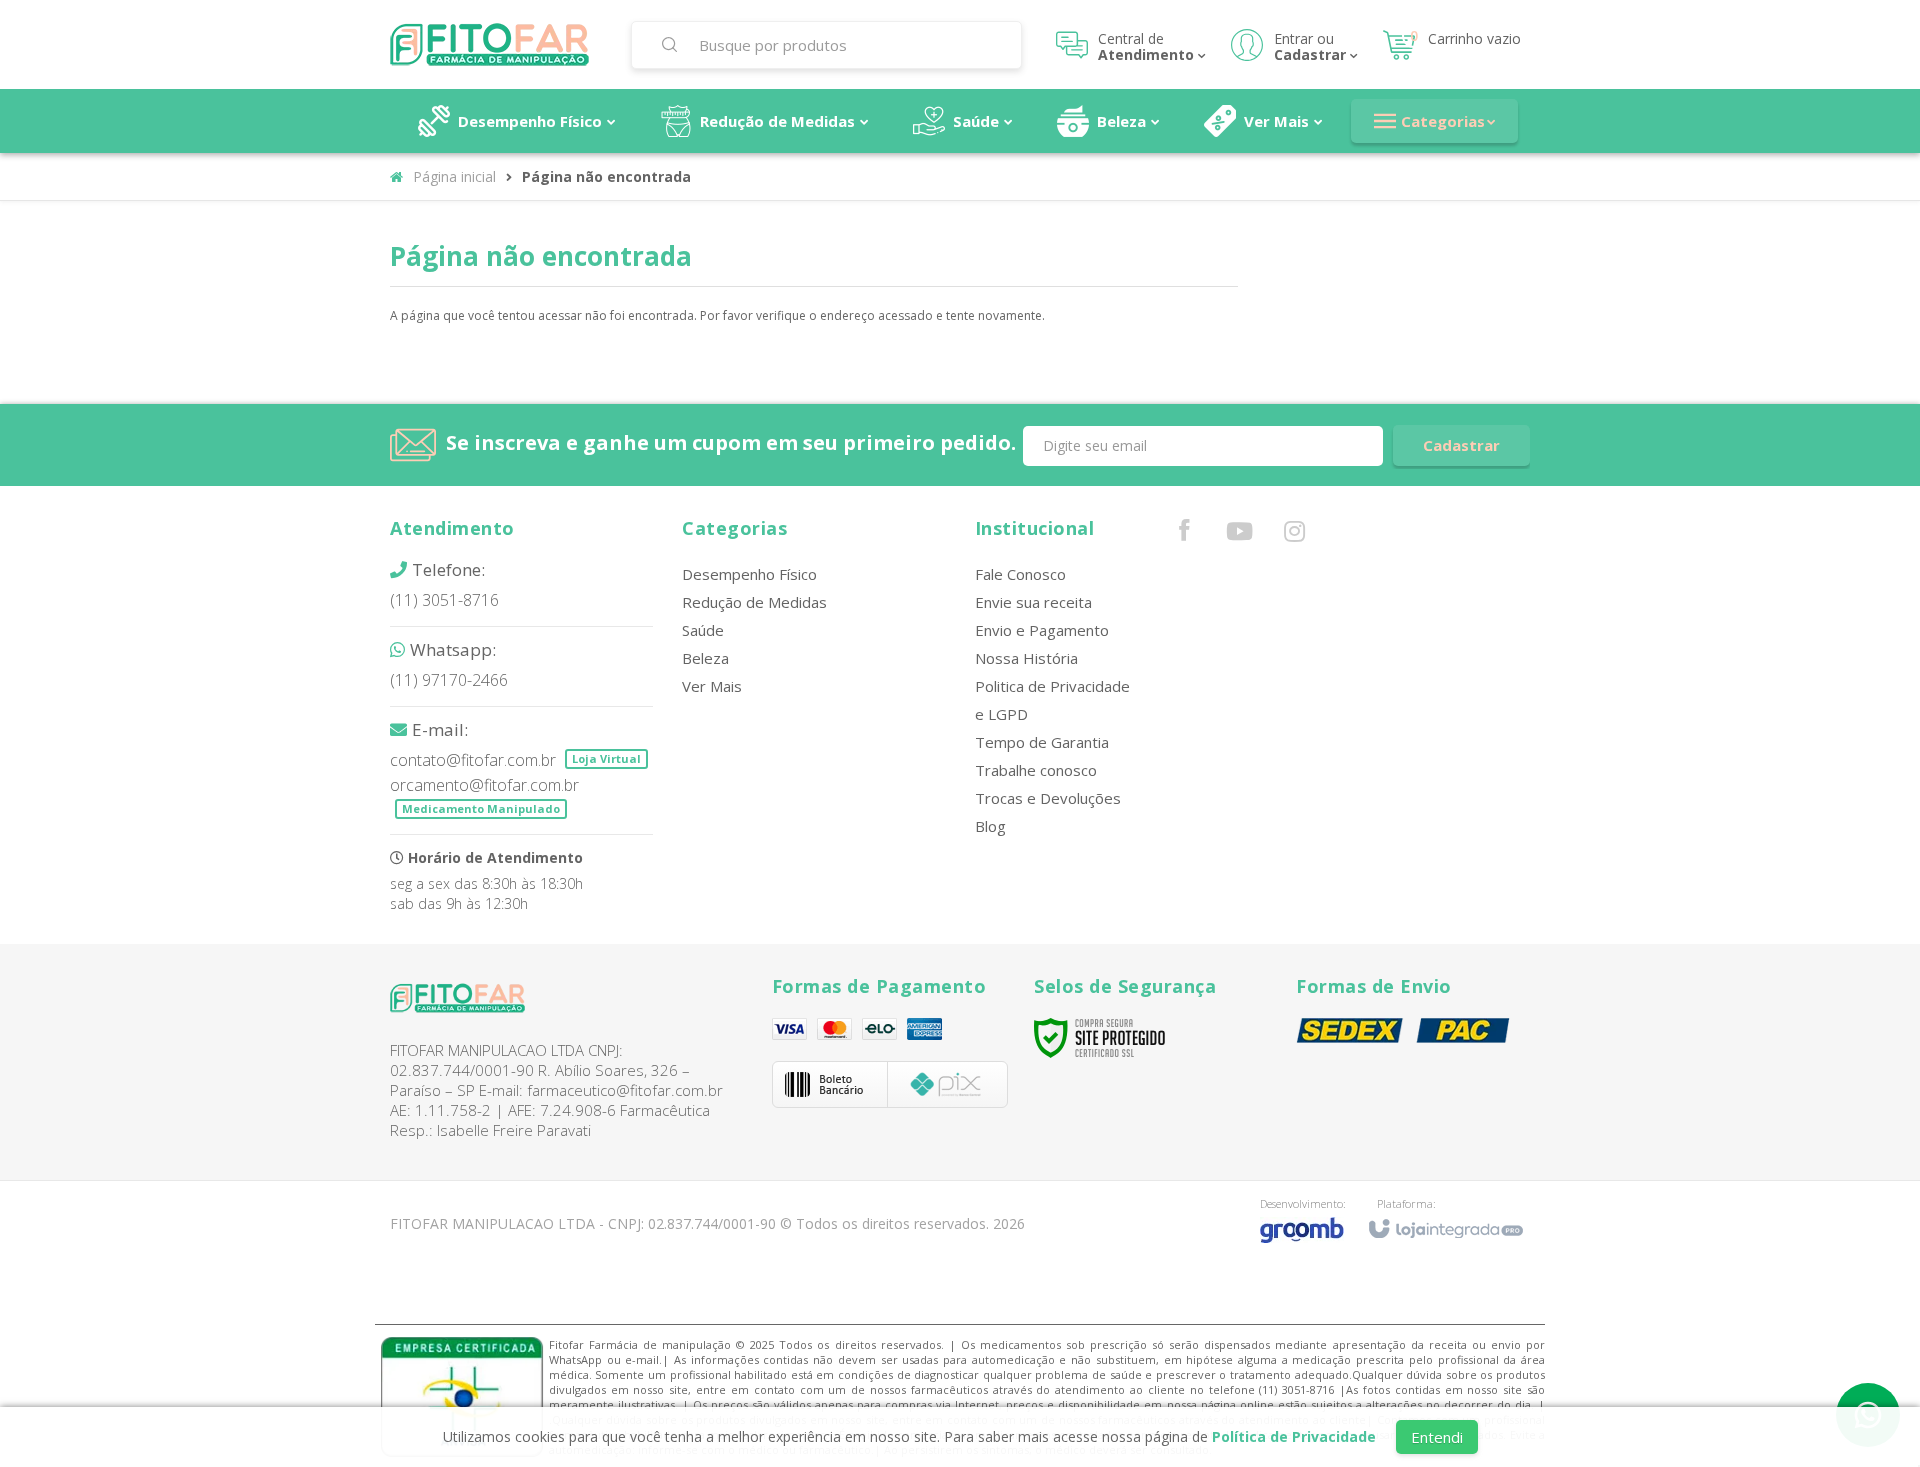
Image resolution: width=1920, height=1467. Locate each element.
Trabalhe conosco (1036, 770)
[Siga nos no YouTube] (1239, 535)
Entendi (1437, 1437)
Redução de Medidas (754, 602)
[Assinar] (1461, 445)
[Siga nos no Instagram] (1294, 535)
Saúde (703, 630)
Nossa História (1026, 658)
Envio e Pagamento (1042, 630)
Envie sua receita (1033, 602)
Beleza (705, 658)
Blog (990, 826)
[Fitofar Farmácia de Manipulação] (498, 44)
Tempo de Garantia (1042, 742)
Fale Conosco (1020, 574)
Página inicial (454, 176)
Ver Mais (712, 686)
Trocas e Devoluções (1048, 798)
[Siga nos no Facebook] (1184, 534)
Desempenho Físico (749, 574)
